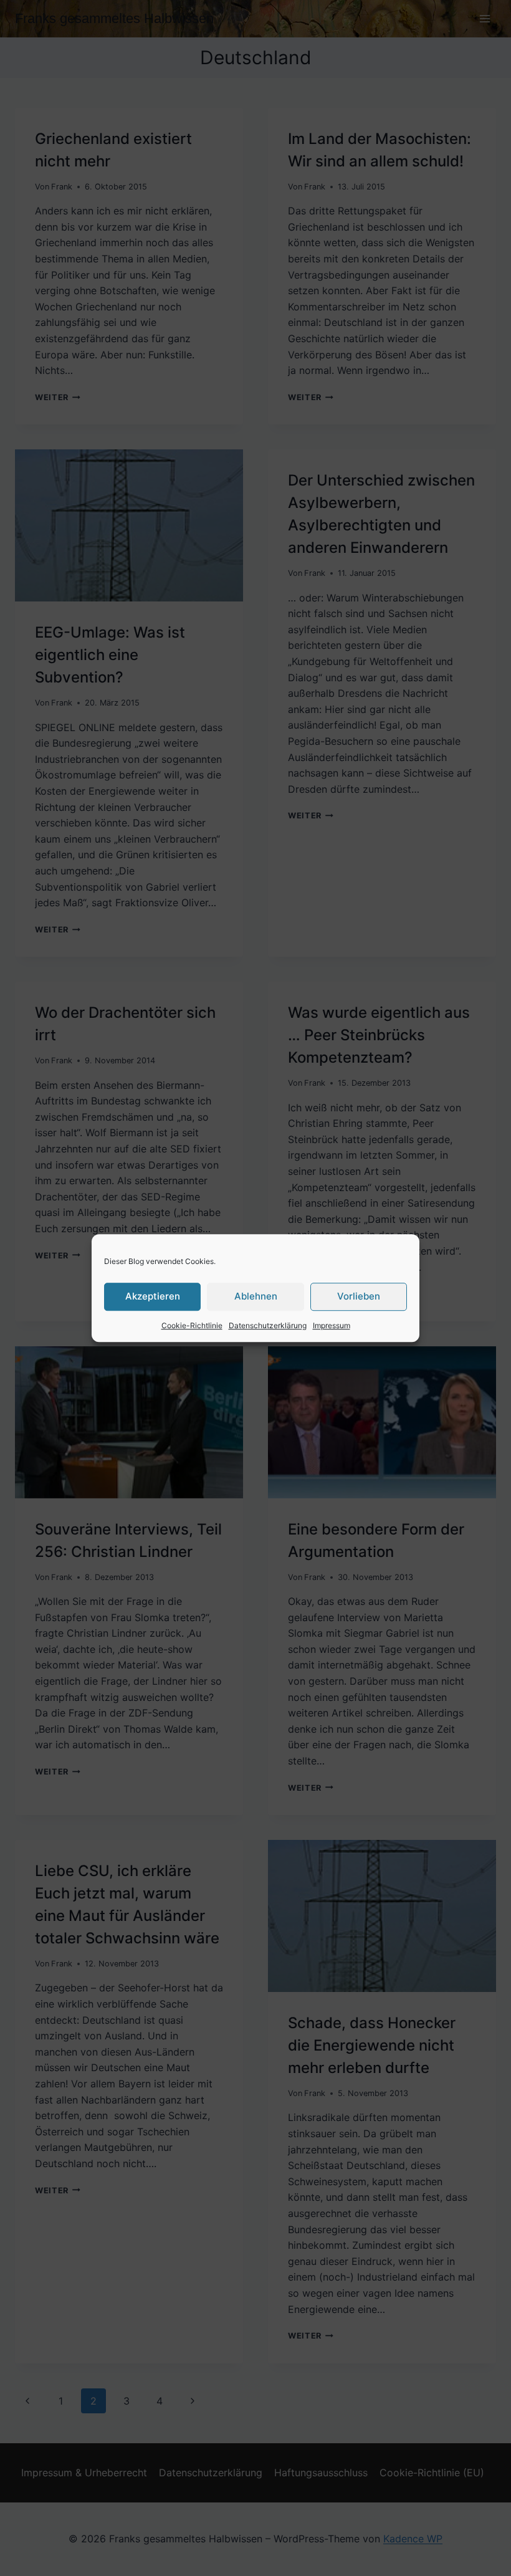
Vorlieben (359, 1296)
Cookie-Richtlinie (192, 1325)
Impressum (332, 1325)
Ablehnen (256, 1296)
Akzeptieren (153, 1296)
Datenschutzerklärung (268, 1325)
